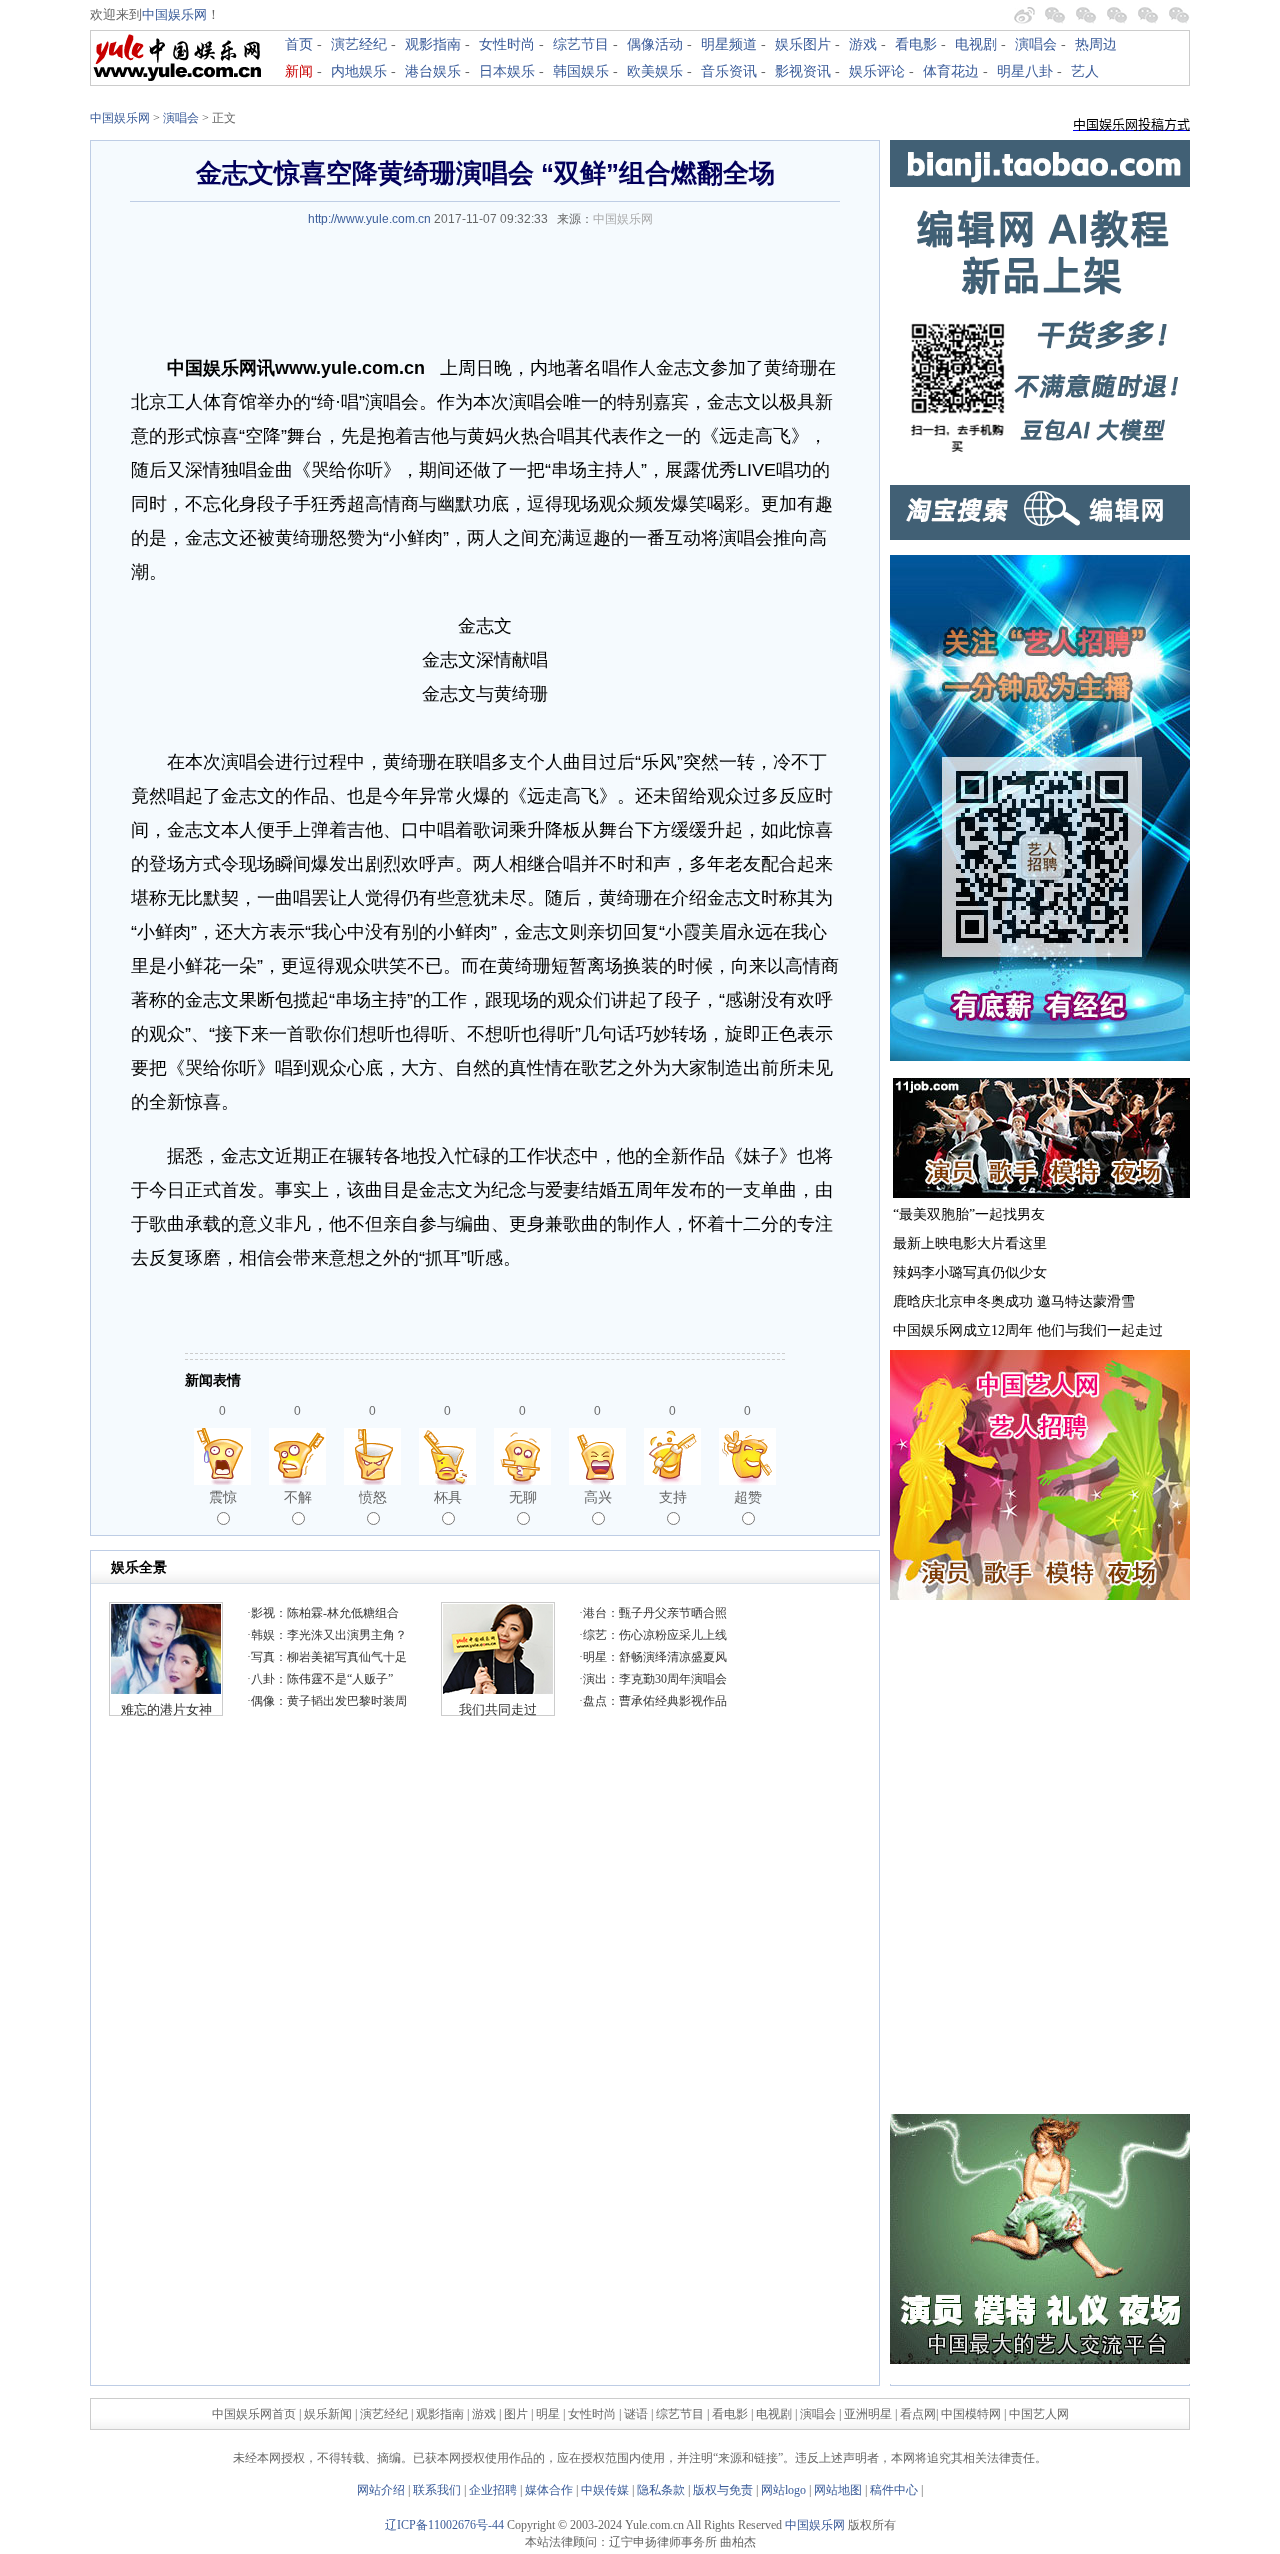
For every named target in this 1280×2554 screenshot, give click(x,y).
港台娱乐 (433, 71)
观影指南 (433, 44)
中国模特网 (971, 2414)
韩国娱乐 (581, 71)
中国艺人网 (1039, 2414)
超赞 (748, 1497)
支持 (673, 1497)
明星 (549, 2414)
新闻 (299, 71)
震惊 (223, 1497)
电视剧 (976, 44)
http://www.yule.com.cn (369, 219)
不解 (298, 1497)
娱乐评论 (877, 71)
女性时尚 (507, 44)
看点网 (918, 2414)
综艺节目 (581, 44)
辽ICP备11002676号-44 (444, 2525)
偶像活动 (655, 44)
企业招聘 (493, 2490)
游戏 (863, 44)
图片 (516, 2414)
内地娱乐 (359, 71)
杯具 (448, 1497)
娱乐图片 (803, 44)
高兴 (598, 1497)
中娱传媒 (605, 2490)
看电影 (916, 44)
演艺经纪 (359, 44)
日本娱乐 (507, 71)
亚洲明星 (868, 2414)
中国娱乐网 (174, 14)
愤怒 (373, 1497)
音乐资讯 (729, 71)
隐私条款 (661, 2490)
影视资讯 (803, 71)
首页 (299, 44)
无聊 (523, 1497)
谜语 (636, 2414)
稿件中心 (894, 2490)
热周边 (1096, 44)
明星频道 (729, 44)
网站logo (783, 2490)
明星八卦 (1025, 71)
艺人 (1085, 71)
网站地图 (838, 2490)
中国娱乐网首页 (254, 2414)
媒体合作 (549, 2490)
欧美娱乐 (655, 71)
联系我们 (437, 2490)
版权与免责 (723, 2490)
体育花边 (951, 71)
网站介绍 (381, 2490)
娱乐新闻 (328, 2414)
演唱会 (1036, 44)
